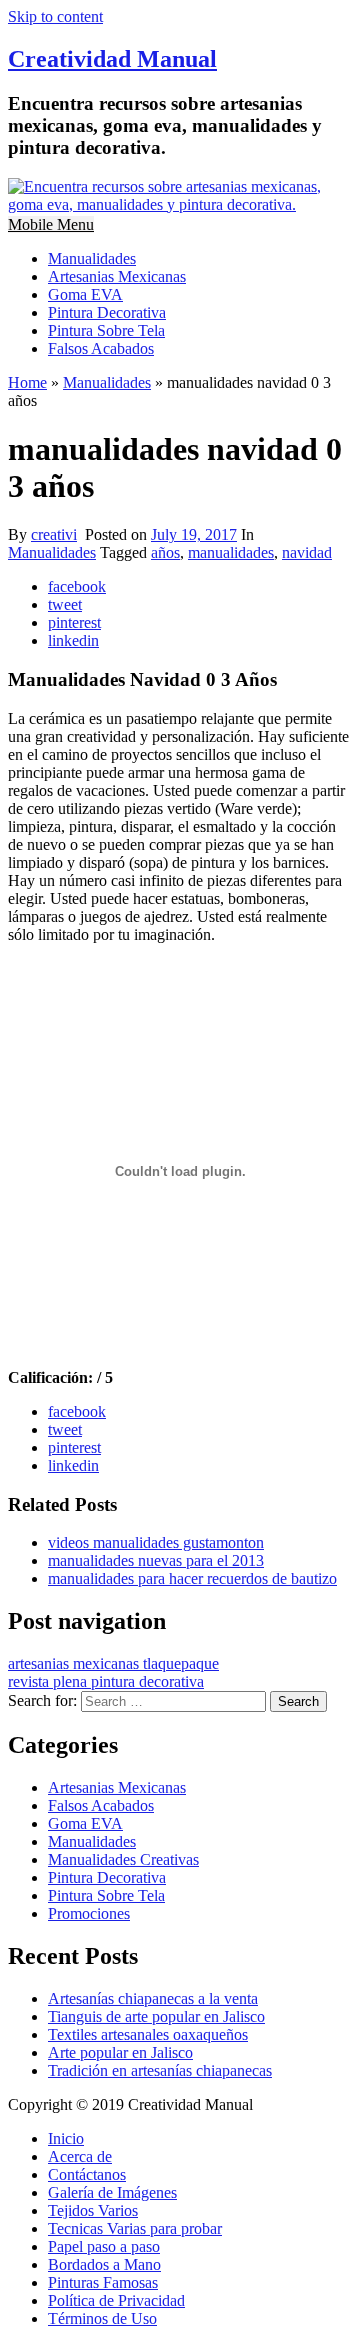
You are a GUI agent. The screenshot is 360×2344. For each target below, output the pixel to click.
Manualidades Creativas (123, 1859)
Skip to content (55, 16)
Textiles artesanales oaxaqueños (148, 2034)
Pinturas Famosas (103, 2282)
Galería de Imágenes (112, 2192)
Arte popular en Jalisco (120, 2052)
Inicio (66, 2138)
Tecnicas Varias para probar (135, 2228)
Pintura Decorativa (107, 312)
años (165, 552)
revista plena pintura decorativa (106, 1681)
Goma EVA (85, 294)
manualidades (231, 552)
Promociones (89, 1913)
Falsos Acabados (101, 348)
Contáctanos (87, 2174)
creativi (54, 534)
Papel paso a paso (104, 2246)
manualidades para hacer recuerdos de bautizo (192, 1578)
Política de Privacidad (116, 2300)
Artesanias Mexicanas (117, 276)
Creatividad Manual (112, 59)
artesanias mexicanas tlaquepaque (113, 1663)
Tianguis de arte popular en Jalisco (156, 2016)
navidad (307, 552)
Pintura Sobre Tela (106, 330)
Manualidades (92, 258)
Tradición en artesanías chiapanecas (160, 2070)
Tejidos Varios (93, 2210)
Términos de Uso (102, 2318)
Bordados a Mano (104, 2264)
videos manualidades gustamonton (156, 1542)
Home (27, 382)
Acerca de (80, 2156)
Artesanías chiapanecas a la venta (153, 1998)
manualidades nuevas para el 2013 (156, 1560)
